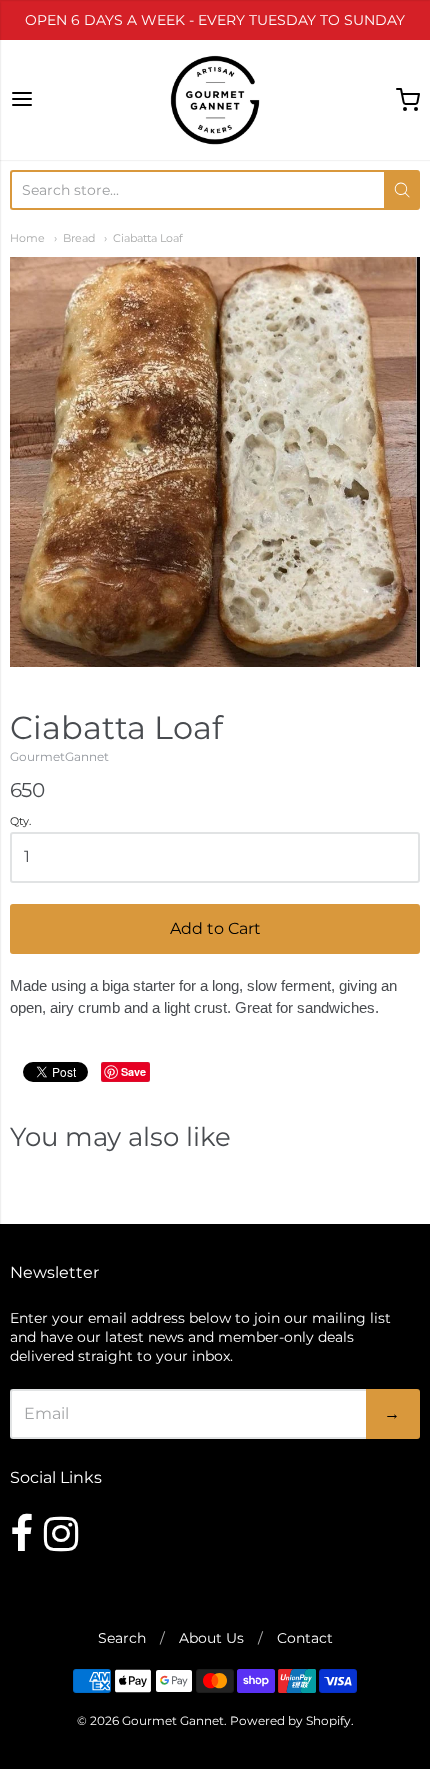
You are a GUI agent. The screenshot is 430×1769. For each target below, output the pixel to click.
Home (27, 238)
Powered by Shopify (290, 1720)
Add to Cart (215, 928)
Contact (305, 1638)
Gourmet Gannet (173, 1720)
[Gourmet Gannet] (215, 100)
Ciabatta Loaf (148, 238)
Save (133, 1071)
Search (122, 1638)
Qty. (20, 821)
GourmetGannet (59, 756)
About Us (211, 1638)
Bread (79, 238)
